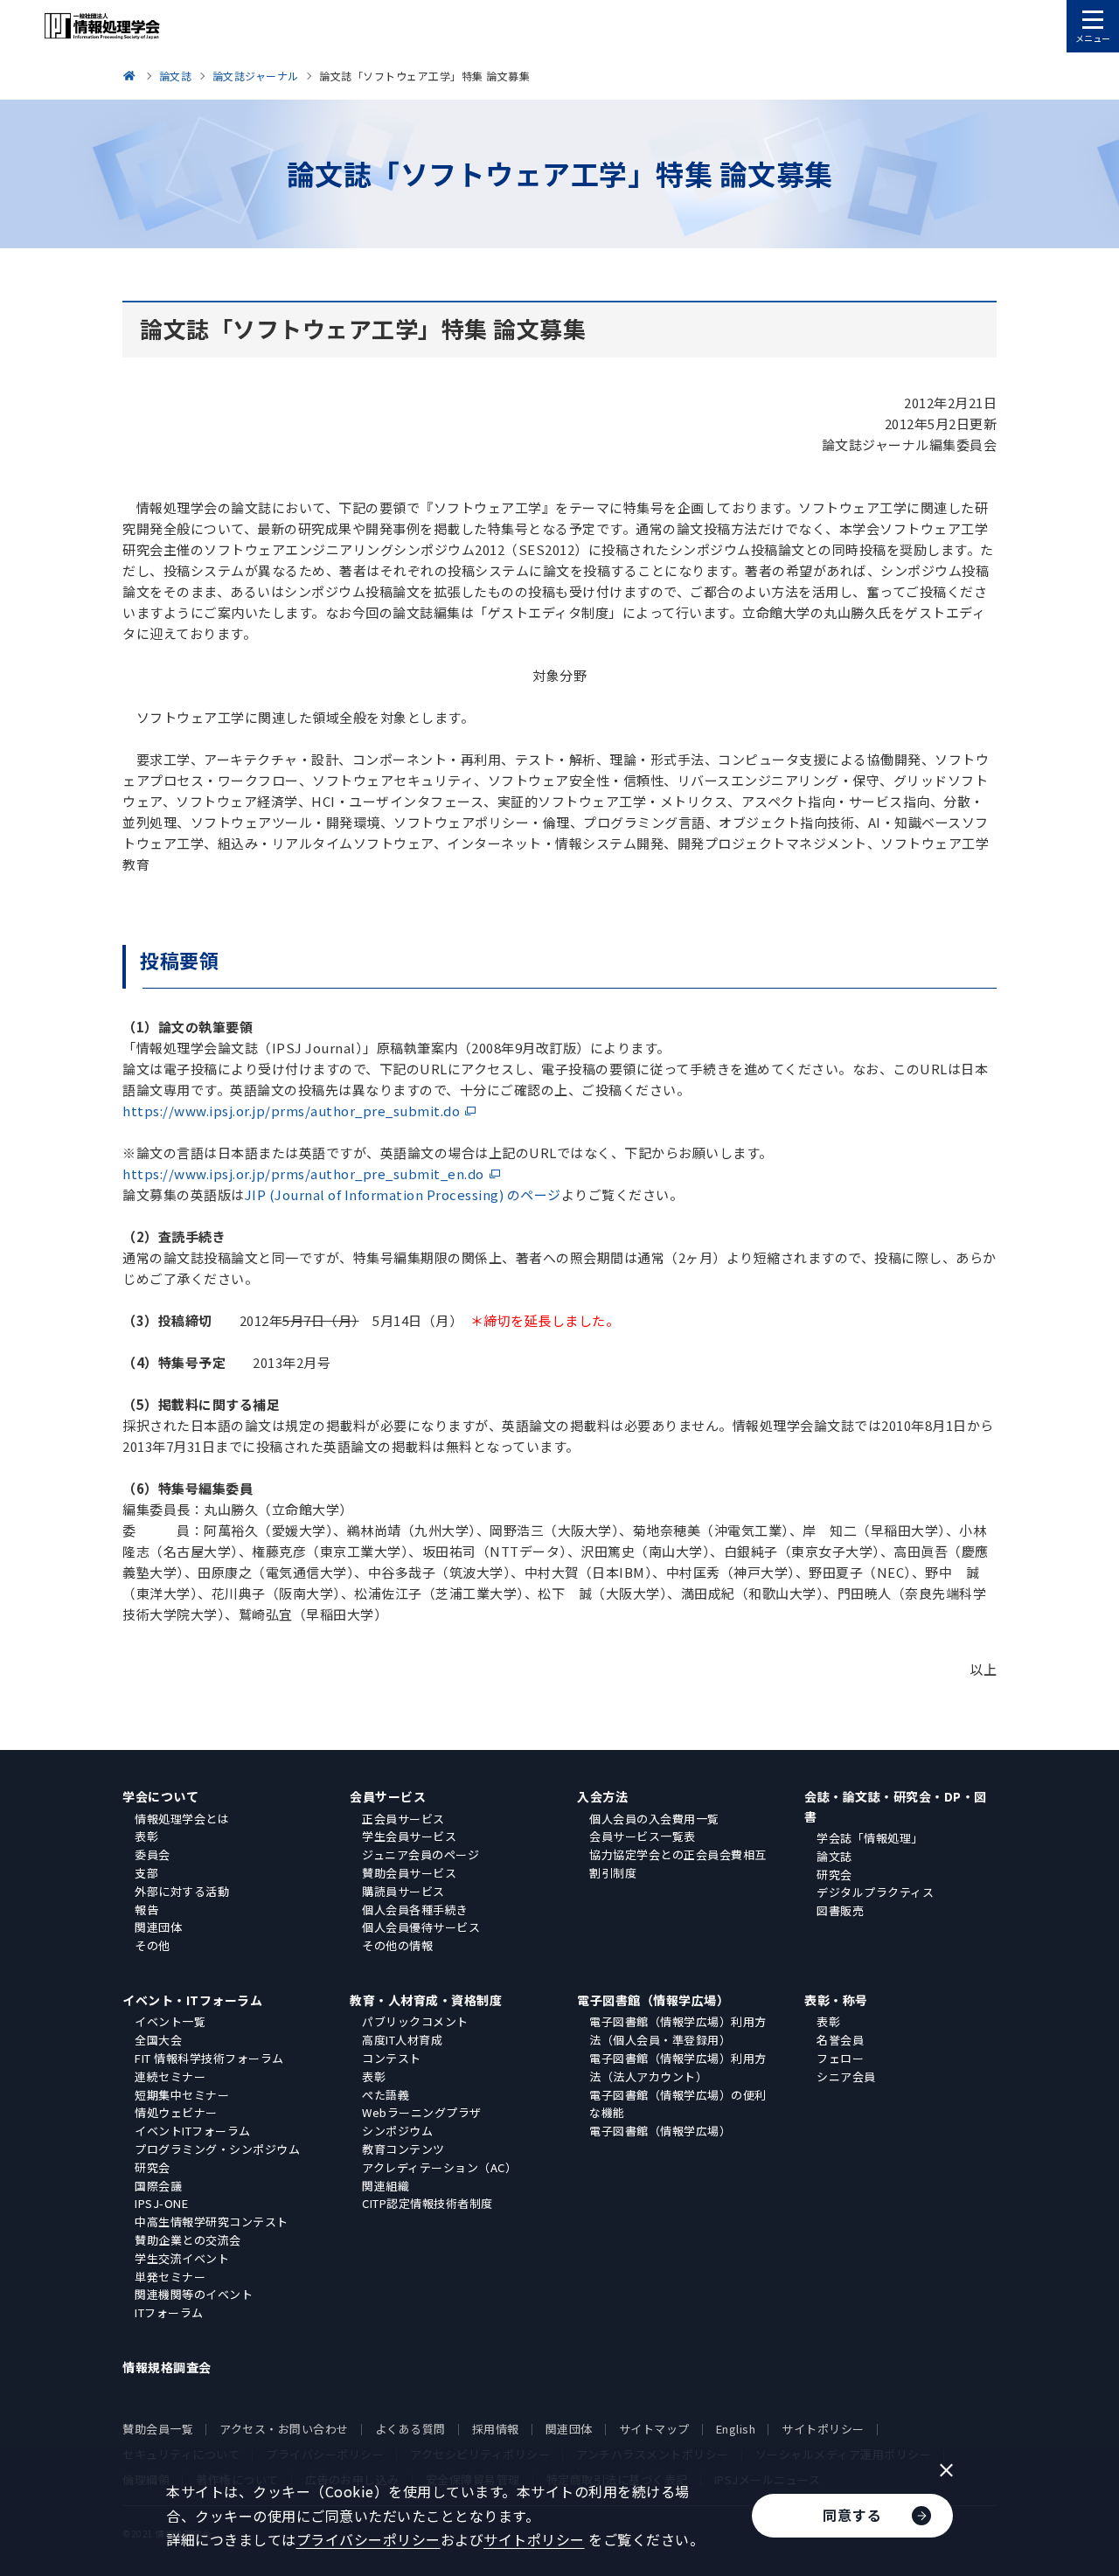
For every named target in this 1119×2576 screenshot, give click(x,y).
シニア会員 (846, 2076)
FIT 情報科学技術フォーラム (209, 2058)
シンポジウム (397, 2131)
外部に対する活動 (182, 1891)
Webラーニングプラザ (422, 2112)
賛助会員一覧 (158, 2429)
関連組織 (386, 2186)
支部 (146, 1873)
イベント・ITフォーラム (192, 2000)
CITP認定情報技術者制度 (427, 2203)
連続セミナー (170, 2076)
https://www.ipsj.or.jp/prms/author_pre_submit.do (291, 1111)
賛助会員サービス (409, 1873)
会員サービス (388, 1796)
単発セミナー (170, 2277)
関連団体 (158, 1927)
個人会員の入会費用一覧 (654, 1819)
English (736, 2429)
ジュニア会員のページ (420, 1854)
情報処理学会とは (182, 1819)
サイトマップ (654, 2429)
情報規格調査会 (167, 2367)
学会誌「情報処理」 (870, 1838)
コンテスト (392, 2058)
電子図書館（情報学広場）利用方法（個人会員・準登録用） (678, 2031)
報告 (146, 1909)
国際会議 (158, 2186)
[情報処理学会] (132, 76)
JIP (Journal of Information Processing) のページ (403, 1194)
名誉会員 (840, 2040)
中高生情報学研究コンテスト (212, 2222)
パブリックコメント (415, 2021)
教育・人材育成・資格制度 (426, 2000)
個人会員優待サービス (421, 1927)
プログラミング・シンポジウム (217, 2149)
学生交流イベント (182, 2258)
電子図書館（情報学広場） (653, 2000)
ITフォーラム (169, 2312)
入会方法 (602, 1796)
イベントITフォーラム (193, 2131)
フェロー (840, 2058)
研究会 (834, 1875)
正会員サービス (403, 1819)
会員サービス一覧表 (643, 1836)
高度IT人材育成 (402, 2040)
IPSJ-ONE (161, 2203)
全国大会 (158, 2040)
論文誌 (834, 1856)
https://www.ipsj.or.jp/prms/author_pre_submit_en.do (303, 1173)
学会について (160, 1796)
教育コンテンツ (403, 2149)
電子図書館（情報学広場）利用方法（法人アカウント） (678, 2067)
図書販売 (840, 1910)
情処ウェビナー (176, 2112)
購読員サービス (403, 1891)
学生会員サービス (409, 1836)
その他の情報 (397, 1945)
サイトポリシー (823, 2429)
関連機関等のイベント (194, 2294)
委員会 (153, 1854)
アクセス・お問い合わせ (284, 2429)
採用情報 (496, 2429)
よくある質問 (410, 2429)
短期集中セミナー (182, 2095)
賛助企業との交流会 (188, 2240)
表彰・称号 (836, 2000)
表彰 (146, 1836)
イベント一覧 (170, 2021)
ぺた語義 (386, 2095)
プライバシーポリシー (368, 2539)
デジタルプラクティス (875, 1892)
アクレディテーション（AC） (439, 2167)
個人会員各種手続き (415, 1909)
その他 (153, 1945)
